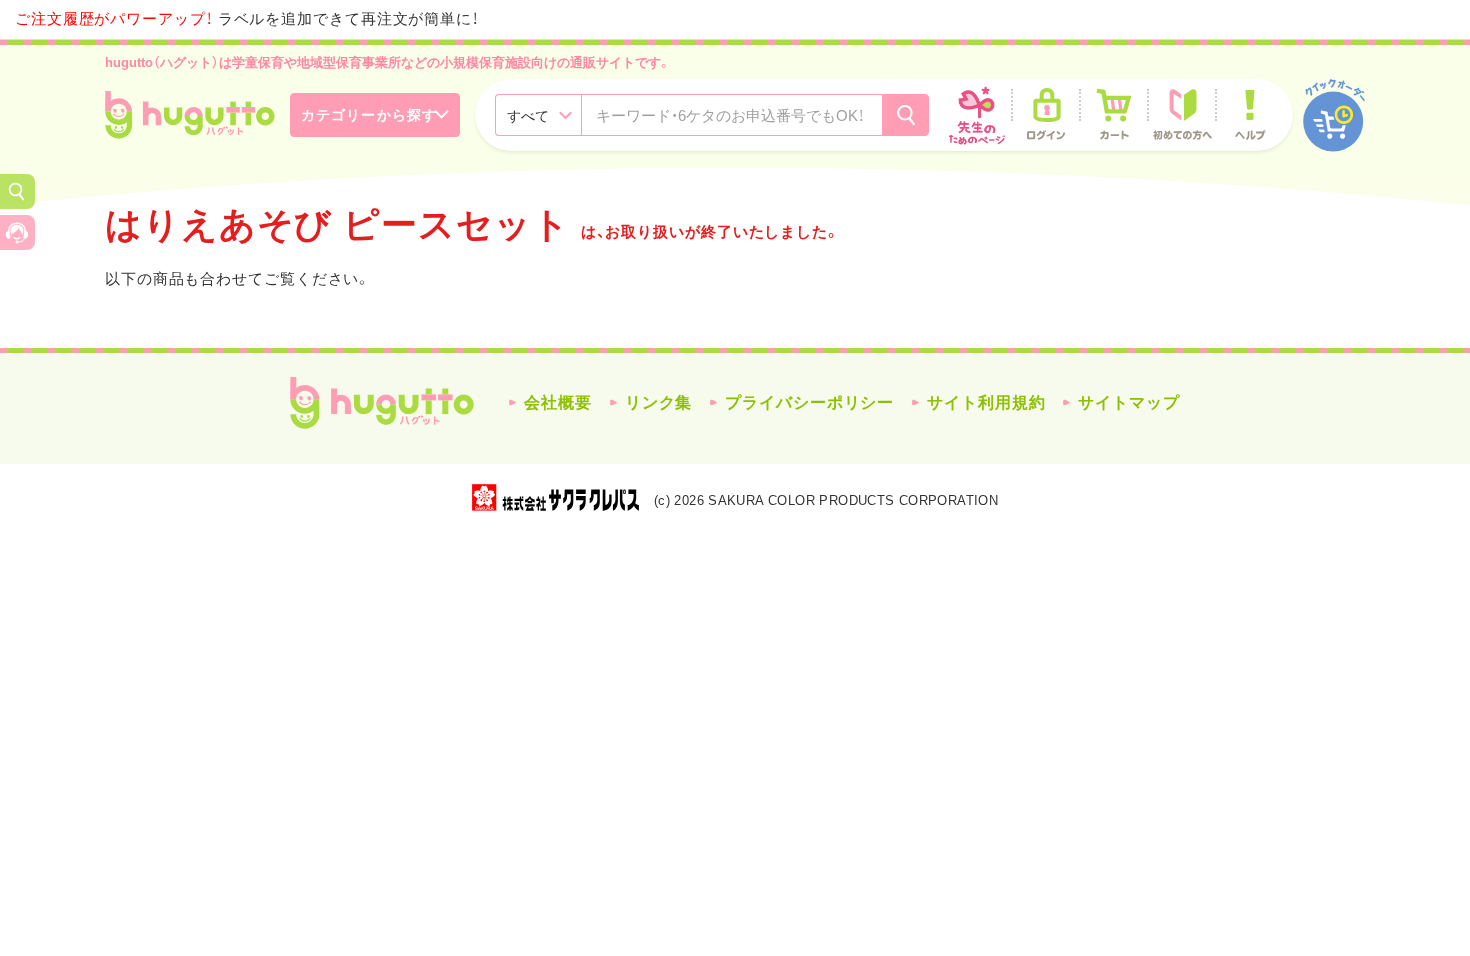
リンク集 (659, 402)
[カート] (1114, 115)
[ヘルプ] (1250, 115)
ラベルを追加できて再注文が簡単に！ (247, 18)
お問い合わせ (17, 232)
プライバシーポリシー (809, 402)
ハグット (382, 403)
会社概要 (558, 402)
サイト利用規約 (986, 402)
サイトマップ (1128, 402)
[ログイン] (1046, 115)
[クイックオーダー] (1334, 115)
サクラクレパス (555, 497)
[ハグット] (190, 115)
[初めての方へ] (1182, 115)
